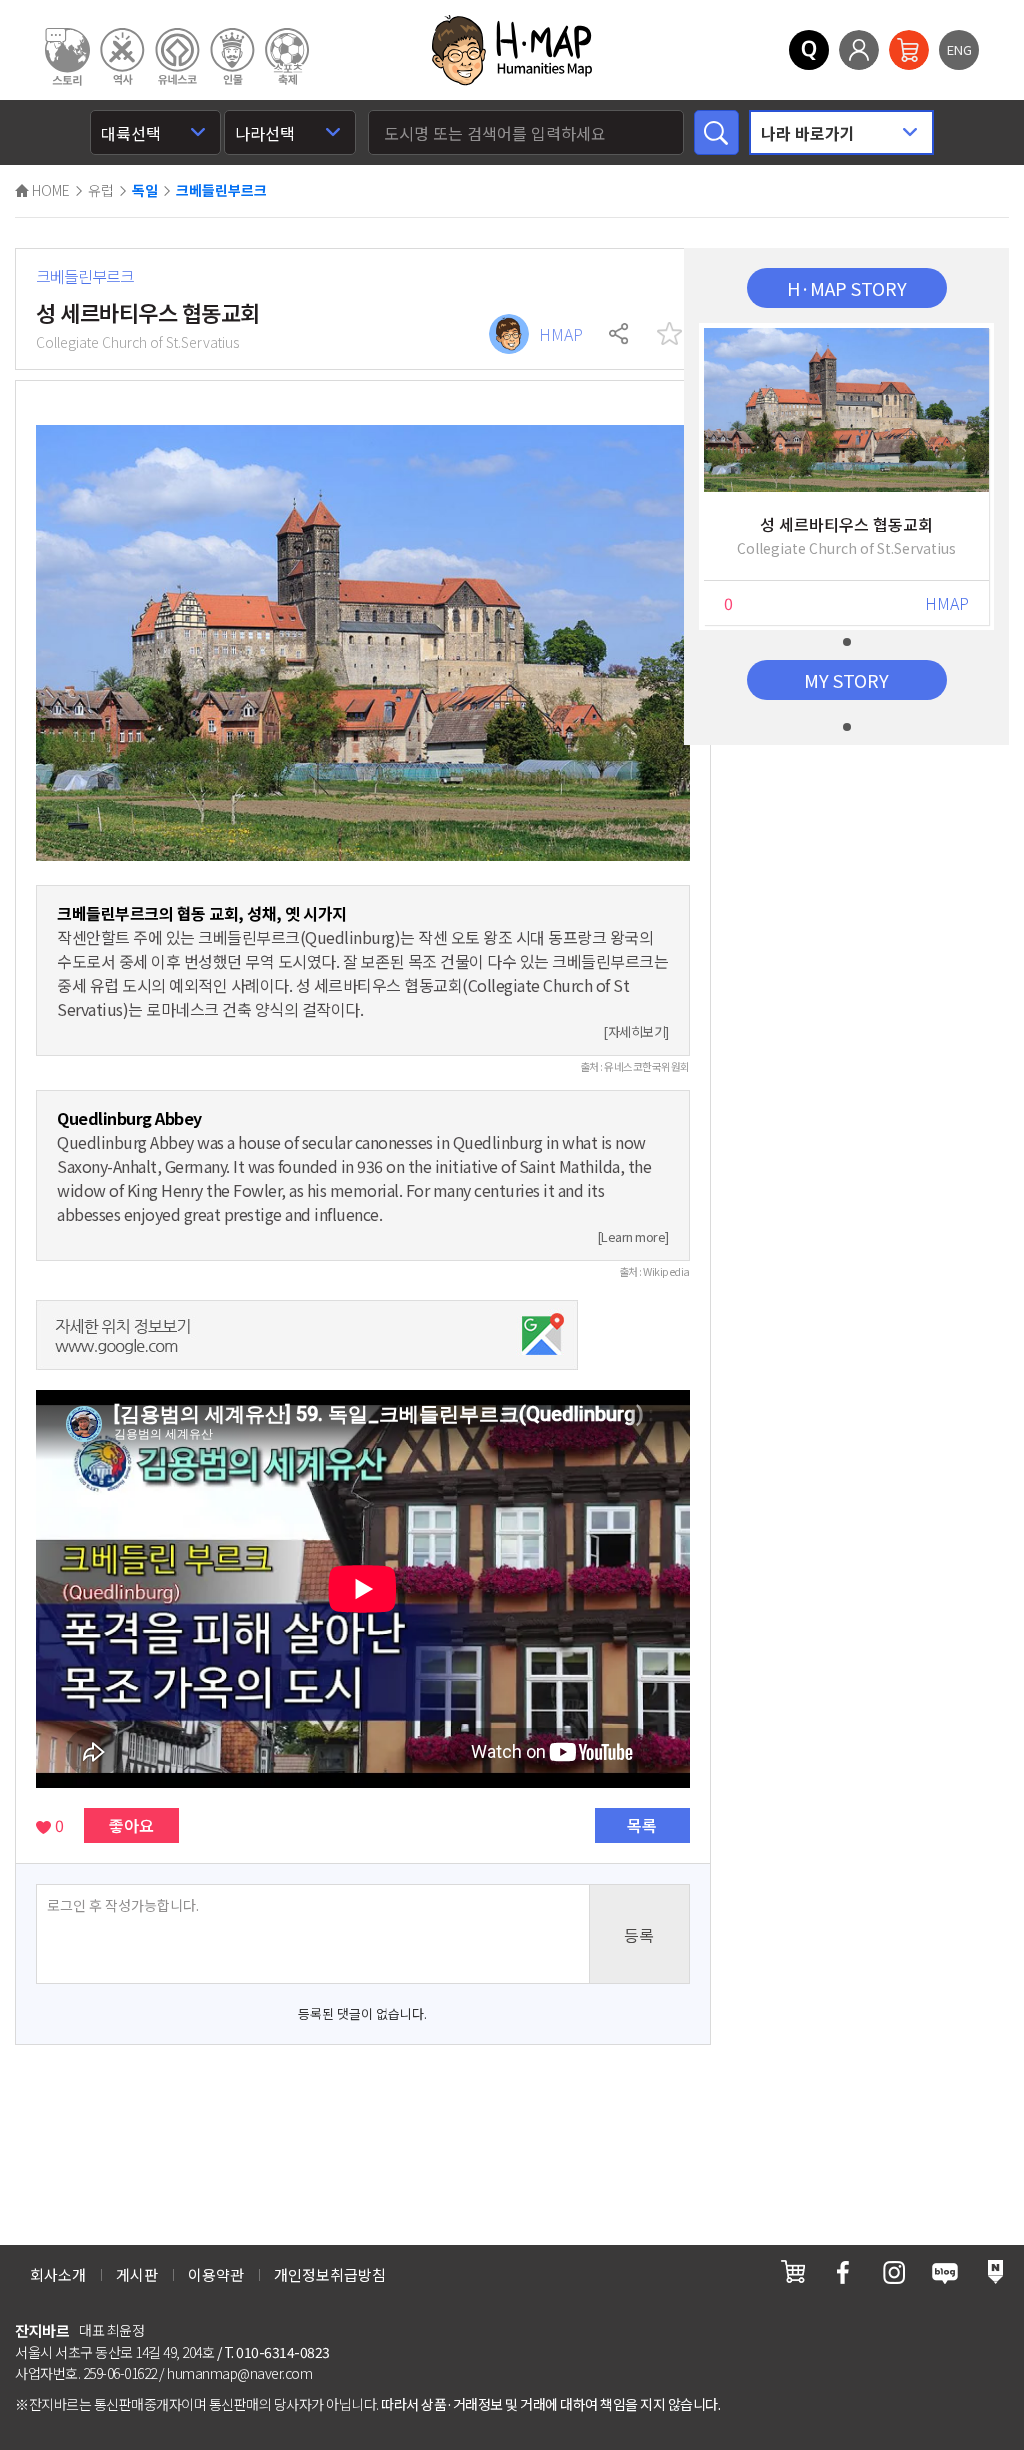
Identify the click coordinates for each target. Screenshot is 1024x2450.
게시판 (137, 2274)
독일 (145, 191)
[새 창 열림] (793, 2271)
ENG (959, 49)
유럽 (101, 190)
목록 (642, 1825)
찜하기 (670, 334)
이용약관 (216, 2274)
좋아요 (131, 1825)
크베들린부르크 (221, 191)
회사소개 (58, 2274)
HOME (49, 190)
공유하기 (620, 334)
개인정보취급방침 (330, 2274)
